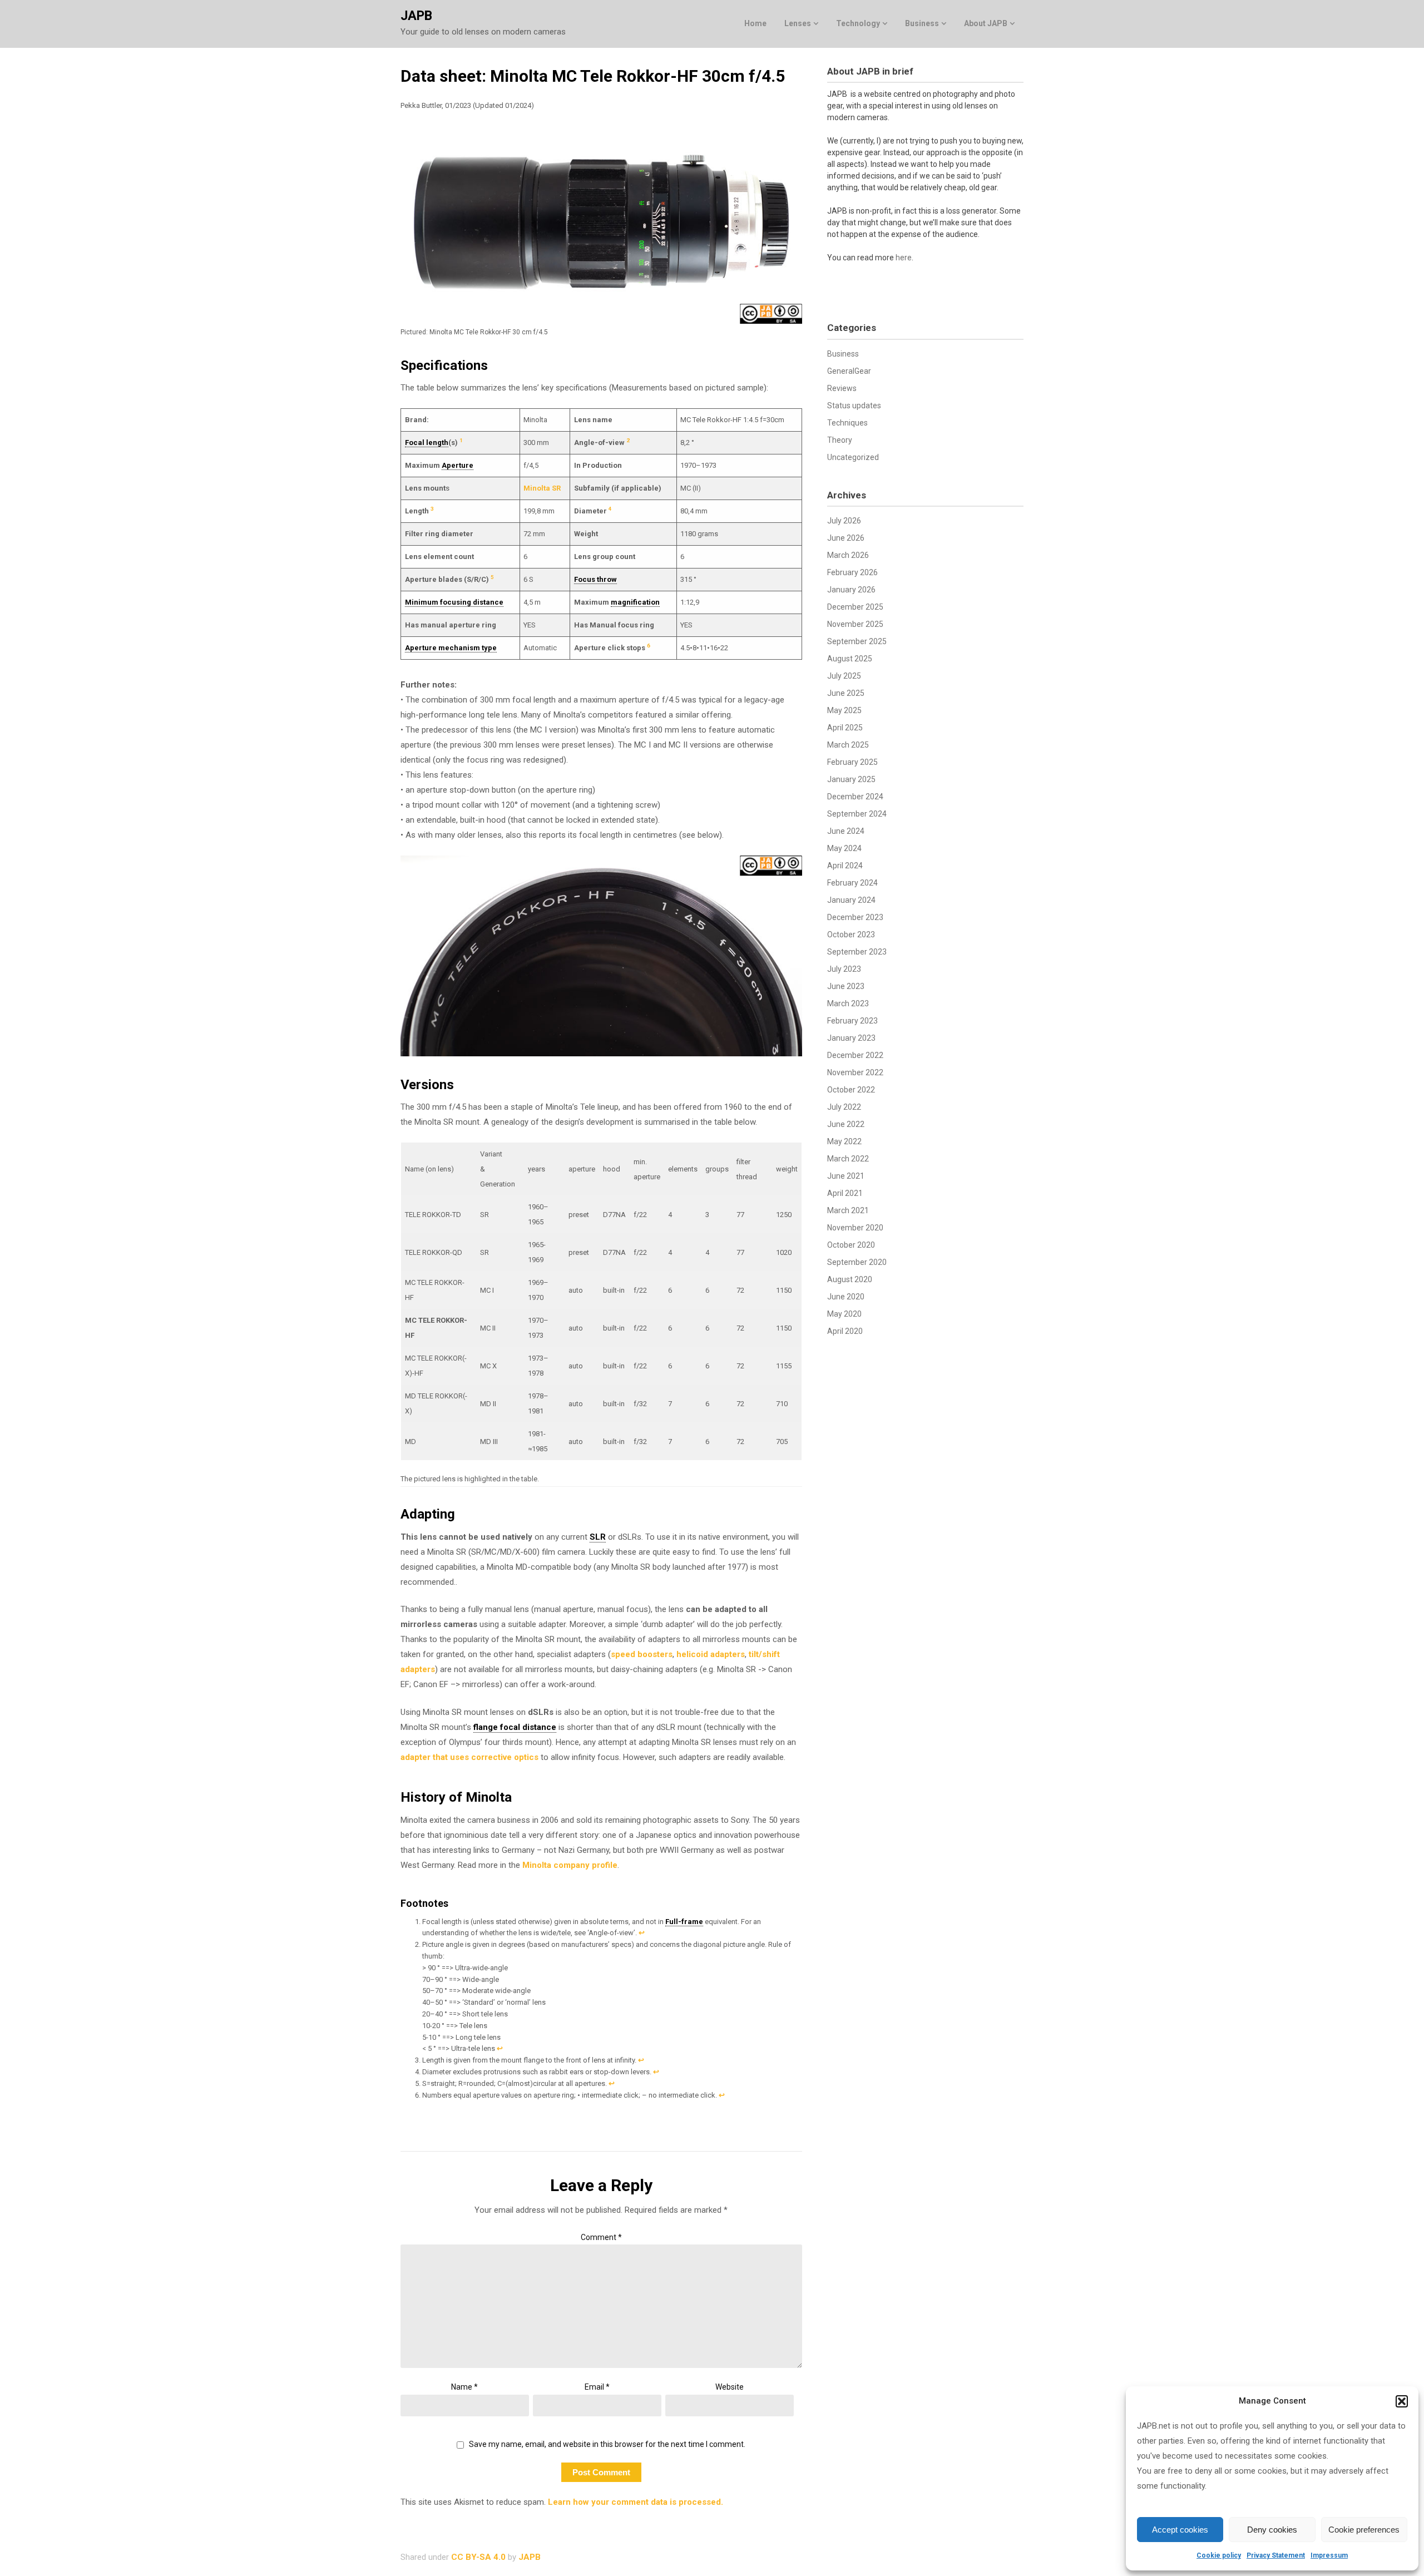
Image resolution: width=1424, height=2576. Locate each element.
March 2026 (848, 555)
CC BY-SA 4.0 (478, 2557)
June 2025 (846, 693)
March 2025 (848, 745)
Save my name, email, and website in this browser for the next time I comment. (607, 2444)
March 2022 (848, 1159)
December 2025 (855, 607)
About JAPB (986, 23)
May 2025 (844, 710)
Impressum (1329, 2555)
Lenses (798, 23)
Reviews (842, 388)
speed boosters (642, 1654)
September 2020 (857, 1262)
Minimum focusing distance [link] (454, 602)
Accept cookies (1180, 2530)
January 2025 (851, 779)
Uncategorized (853, 457)
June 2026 (846, 538)
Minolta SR (542, 488)
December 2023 (855, 917)
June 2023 (846, 986)
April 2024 (845, 866)
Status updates (854, 406)
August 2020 (850, 1279)
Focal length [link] (427, 442)
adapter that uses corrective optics (469, 1757)
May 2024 (844, 848)
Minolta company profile (570, 1865)
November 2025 (855, 624)
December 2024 (855, 797)
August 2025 (850, 659)
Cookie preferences (1364, 2530)
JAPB (416, 16)
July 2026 (844, 521)
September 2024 (857, 814)
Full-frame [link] (684, 1922)
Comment (601, 2237)
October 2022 (851, 1090)
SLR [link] (598, 1537)
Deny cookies (1272, 2530)
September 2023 (857, 952)
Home (755, 23)
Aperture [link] (458, 465)
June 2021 (846, 1176)
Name (464, 2387)
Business (922, 23)
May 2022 (844, 1141)
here (904, 258)
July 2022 (844, 1107)
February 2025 (852, 762)
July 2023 (844, 969)
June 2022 (846, 1124)
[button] (1402, 2401)
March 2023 (848, 1003)
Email (597, 2387)
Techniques (847, 423)
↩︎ (642, 1933)
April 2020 (845, 1331)
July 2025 (844, 676)
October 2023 (851, 935)
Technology (858, 23)
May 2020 (844, 1314)
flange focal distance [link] (515, 1727)
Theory (840, 440)
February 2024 (852, 883)
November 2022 (855, 1072)
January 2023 (851, 1038)
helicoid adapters (711, 1654)
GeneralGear (849, 371)
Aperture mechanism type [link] (451, 648)
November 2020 (855, 1228)
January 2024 (851, 900)
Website (730, 2387)
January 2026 (851, 590)
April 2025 (845, 728)
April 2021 (845, 1193)
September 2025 (857, 641)
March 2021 (848, 1210)
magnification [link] (635, 602)
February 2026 (852, 572)
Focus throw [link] (595, 579)
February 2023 (852, 1021)
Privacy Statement (1276, 2555)
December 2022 (855, 1055)
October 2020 (851, 1245)
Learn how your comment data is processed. (636, 2502)
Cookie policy (1219, 2555)
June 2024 (846, 831)
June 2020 (846, 1297)
